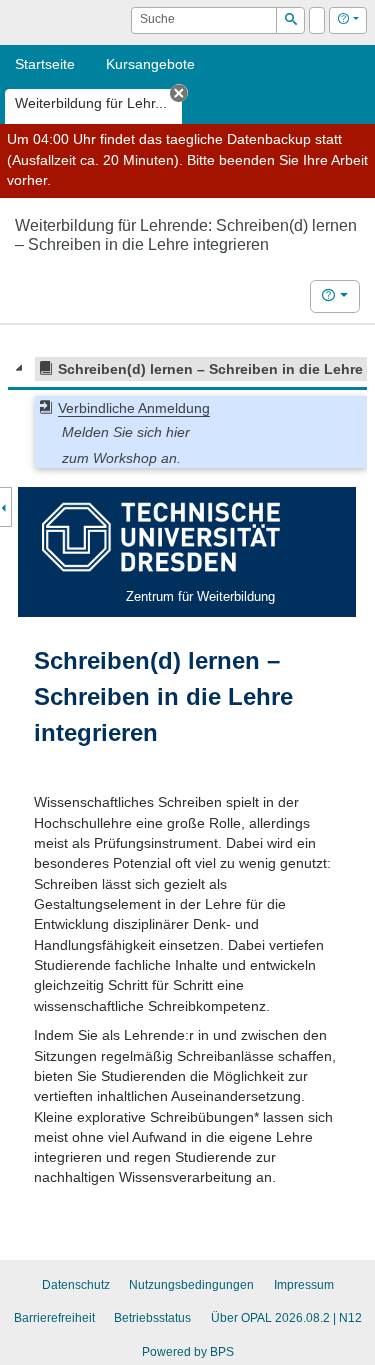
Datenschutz (76, 1285)
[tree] (187, 412)
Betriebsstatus (152, 1318)
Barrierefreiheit (54, 1318)
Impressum (304, 1285)
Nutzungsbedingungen (191, 1285)
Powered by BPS (188, 1352)
